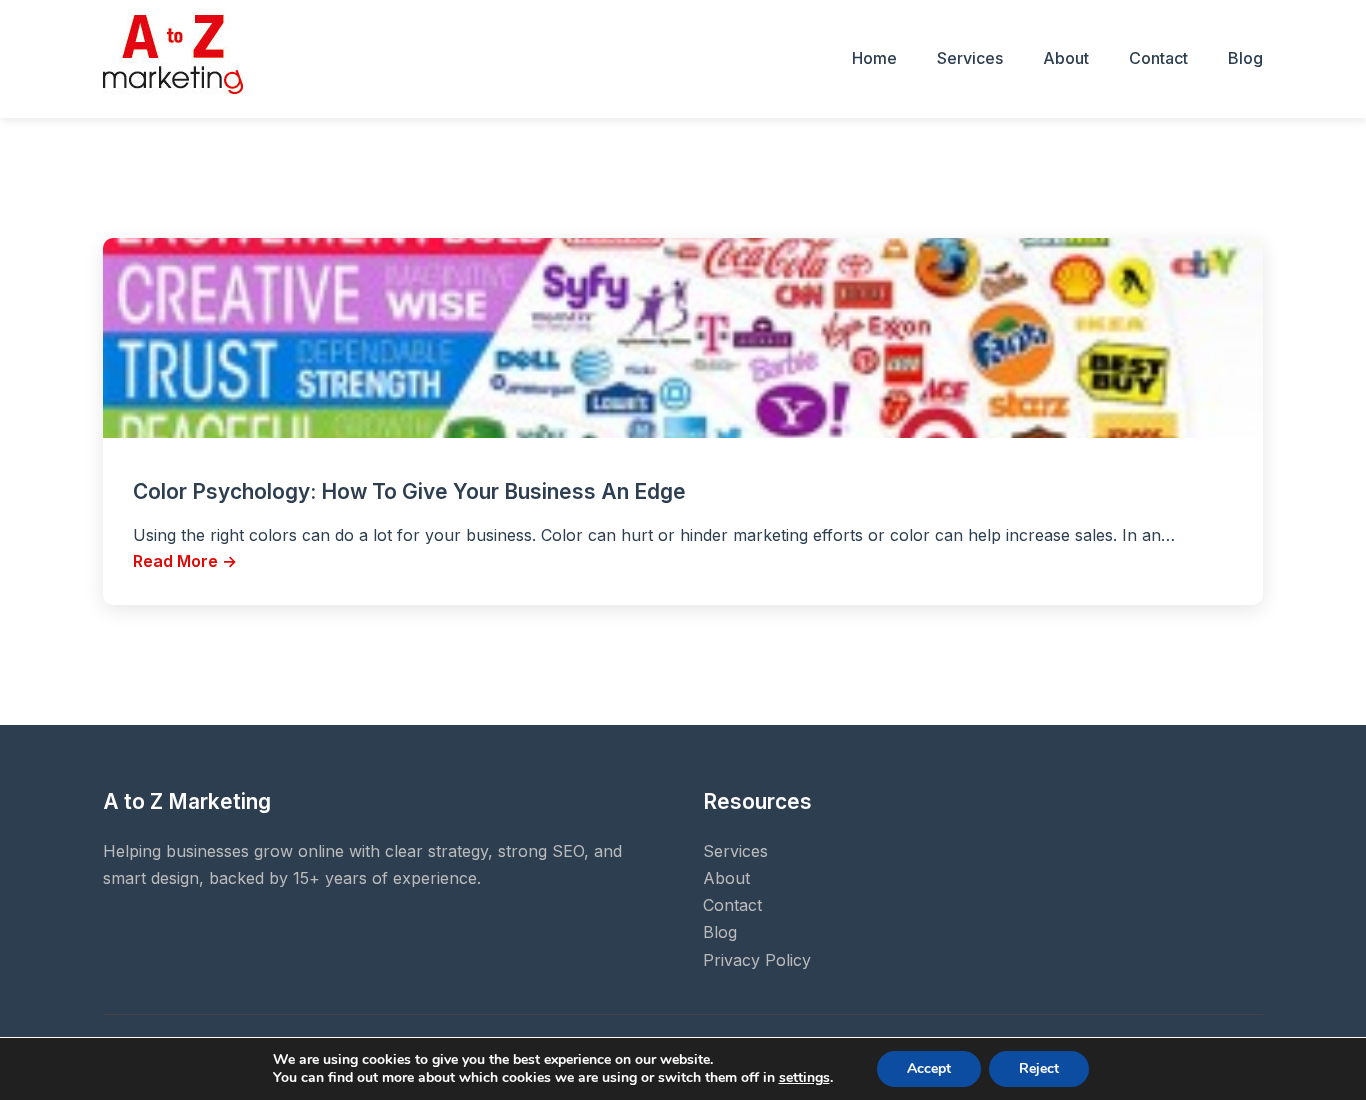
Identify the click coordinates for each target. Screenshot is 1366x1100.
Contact (1158, 58)
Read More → (185, 561)
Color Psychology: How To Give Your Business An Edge (409, 491)
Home (874, 58)
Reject (1039, 1068)
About (1066, 58)
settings (804, 1078)
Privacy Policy (757, 960)
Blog (1245, 58)
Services (970, 58)
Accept (929, 1068)
